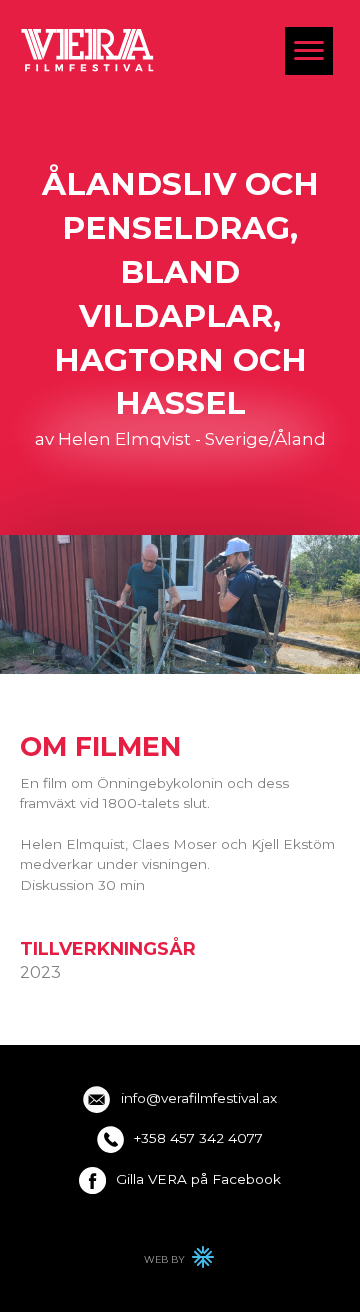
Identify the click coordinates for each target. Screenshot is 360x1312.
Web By (180, 1262)
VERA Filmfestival (88, 49)
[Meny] (309, 51)
